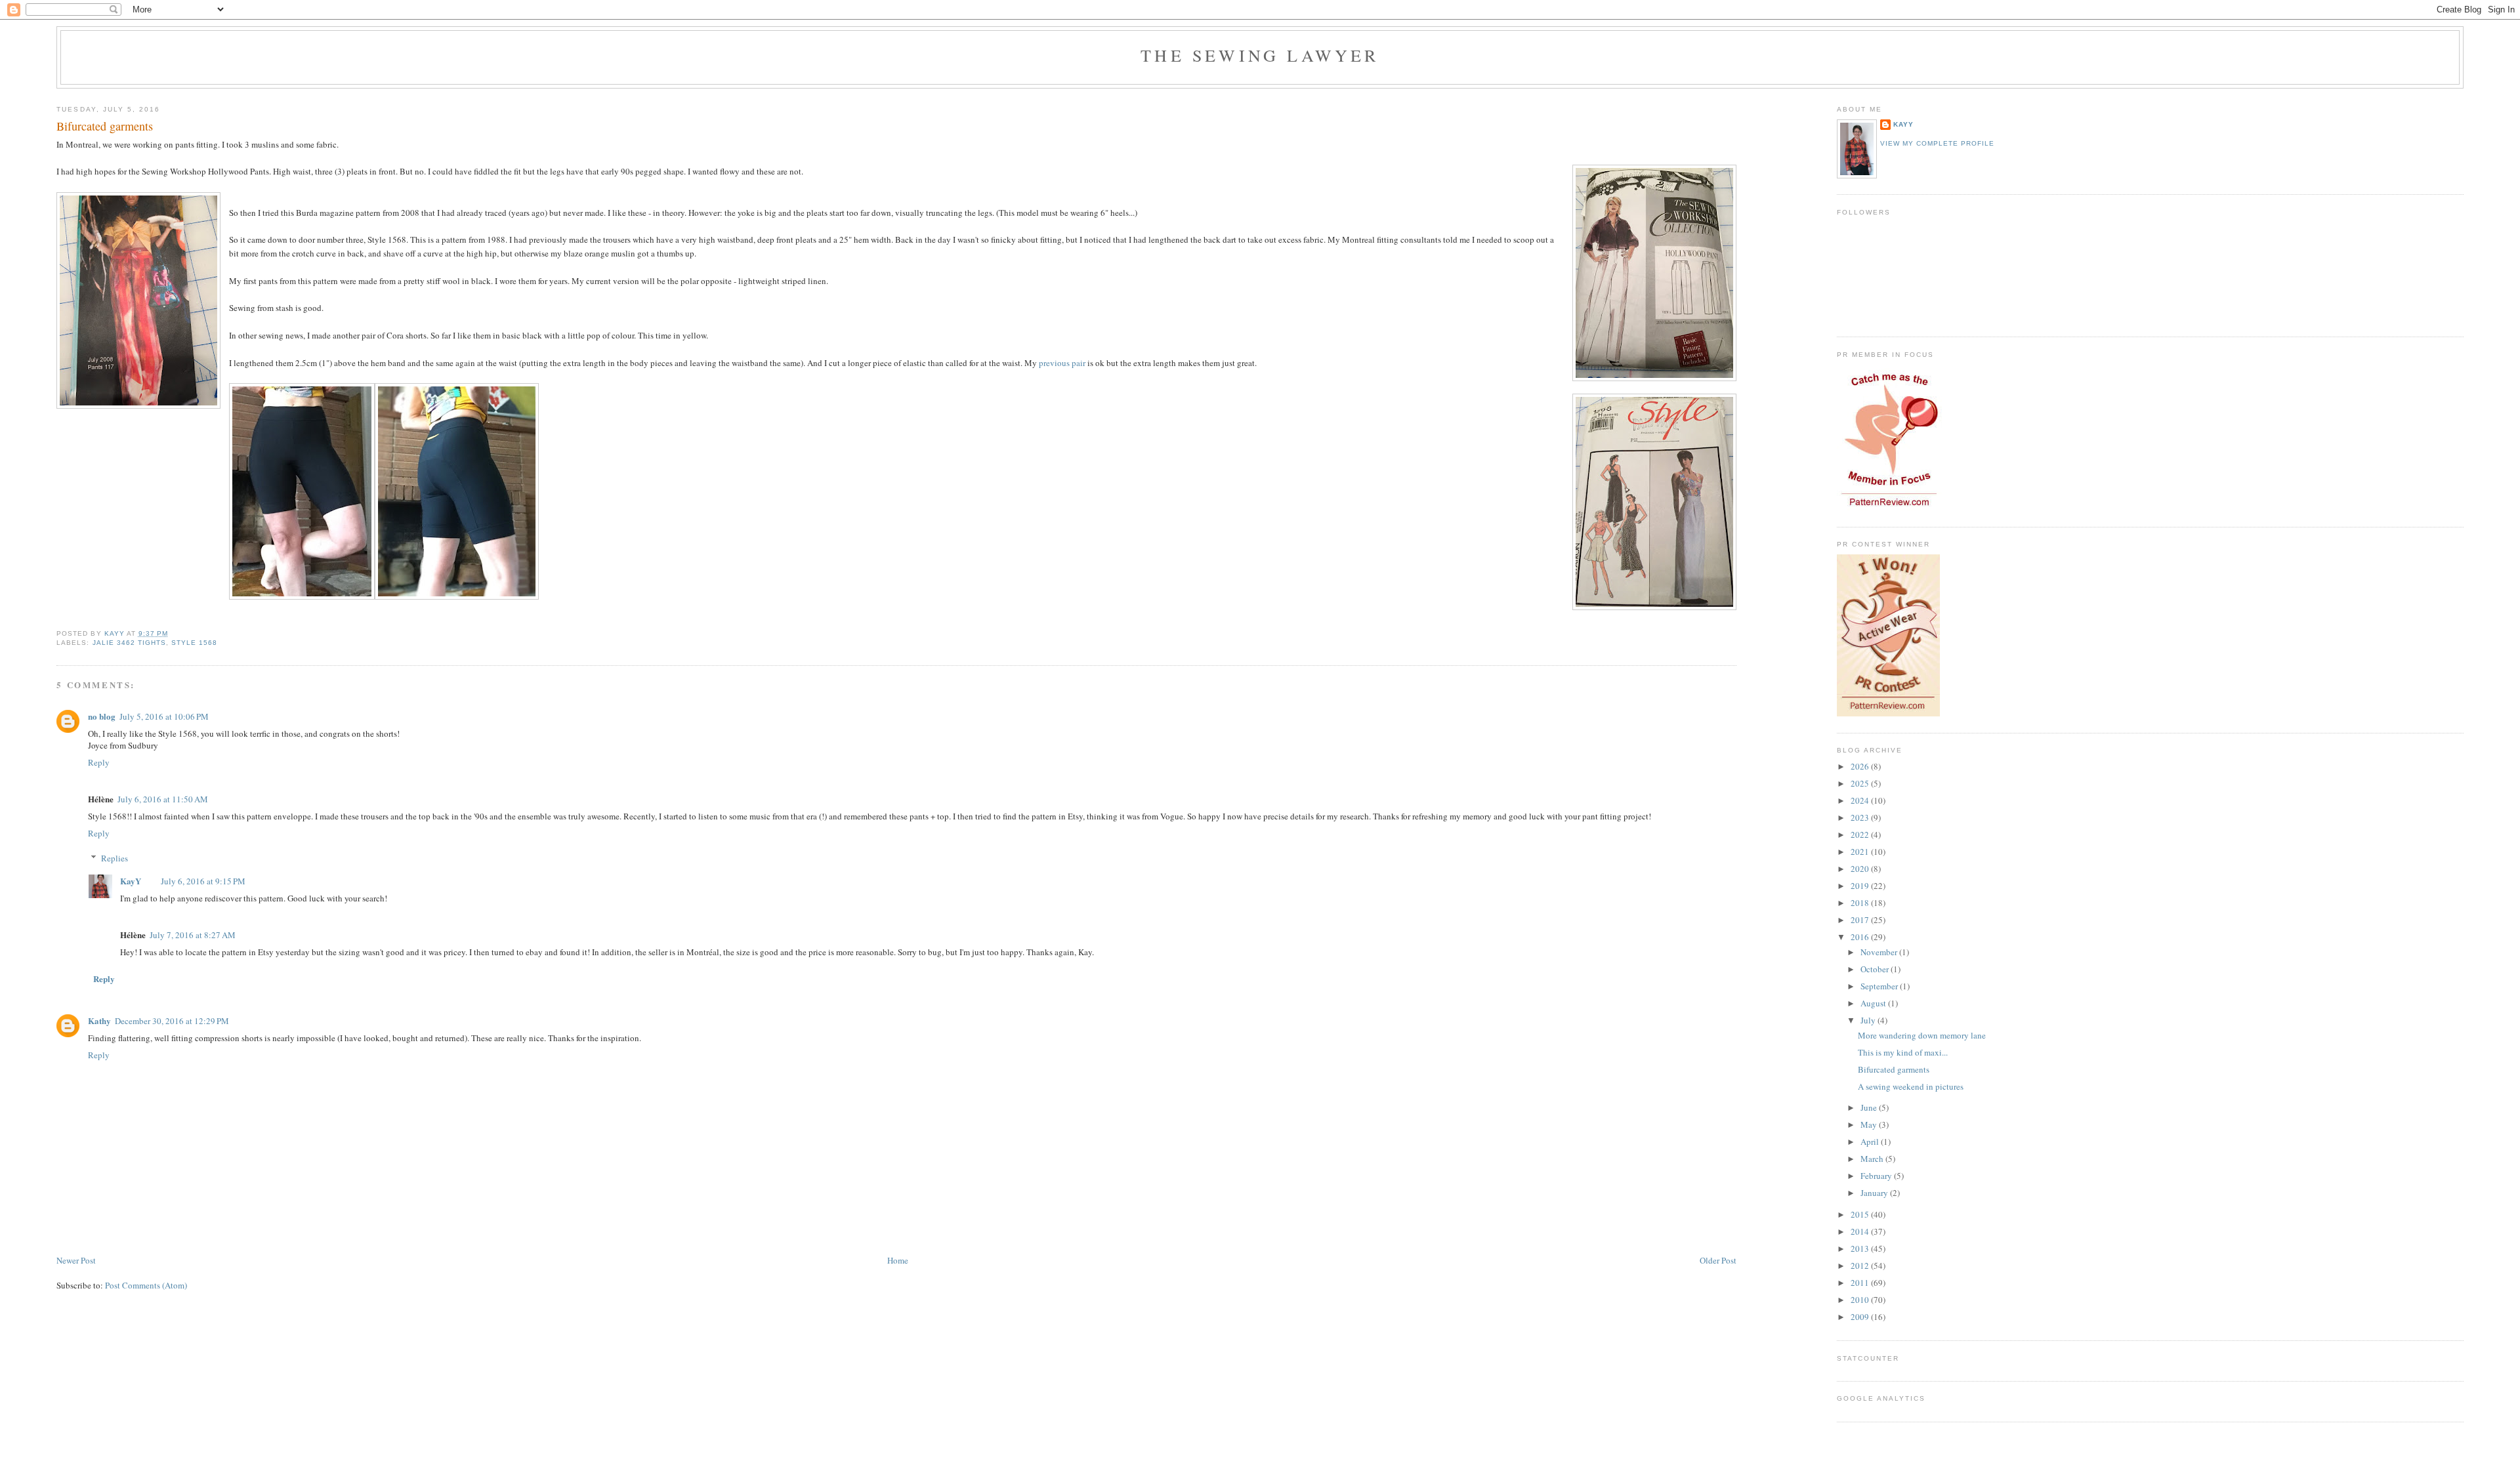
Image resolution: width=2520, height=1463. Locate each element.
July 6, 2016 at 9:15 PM (203, 881)
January (1875, 1193)
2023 (1861, 817)
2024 (1861, 800)
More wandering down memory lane (1922, 1035)
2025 (1861, 783)
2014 (1861, 1231)
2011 (1861, 1283)
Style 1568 (194, 643)
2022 (1861, 835)
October (1876, 969)
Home (898, 1260)
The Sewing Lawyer (1260, 55)
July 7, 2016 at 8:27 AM (193, 935)
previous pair (1062, 363)
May (1870, 1124)
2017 (1861, 920)
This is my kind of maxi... (1903, 1052)
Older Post (1718, 1260)
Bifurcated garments (1894, 1069)
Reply (99, 762)
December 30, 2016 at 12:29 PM (172, 1021)
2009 (1861, 1317)
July (1869, 1020)
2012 (1861, 1266)
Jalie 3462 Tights (129, 643)
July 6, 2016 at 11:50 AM (163, 799)
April (1871, 1142)
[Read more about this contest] (1888, 713)
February (1877, 1176)
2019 (1861, 886)
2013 (1861, 1248)
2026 (1861, 766)
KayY (131, 881)
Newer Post (76, 1260)
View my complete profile (1937, 143)
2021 (1861, 852)
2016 (1861, 937)
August (1874, 1003)
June (1870, 1107)
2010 (1861, 1300)
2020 (1861, 869)
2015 (1861, 1214)
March (1873, 1159)
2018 (1861, 903)
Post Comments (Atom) (146, 1285)
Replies (115, 858)
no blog (102, 716)
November (1880, 952)
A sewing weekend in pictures (1911, 1086)
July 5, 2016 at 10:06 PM (164, 716)
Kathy (99, 1020)
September (1880, 986)
